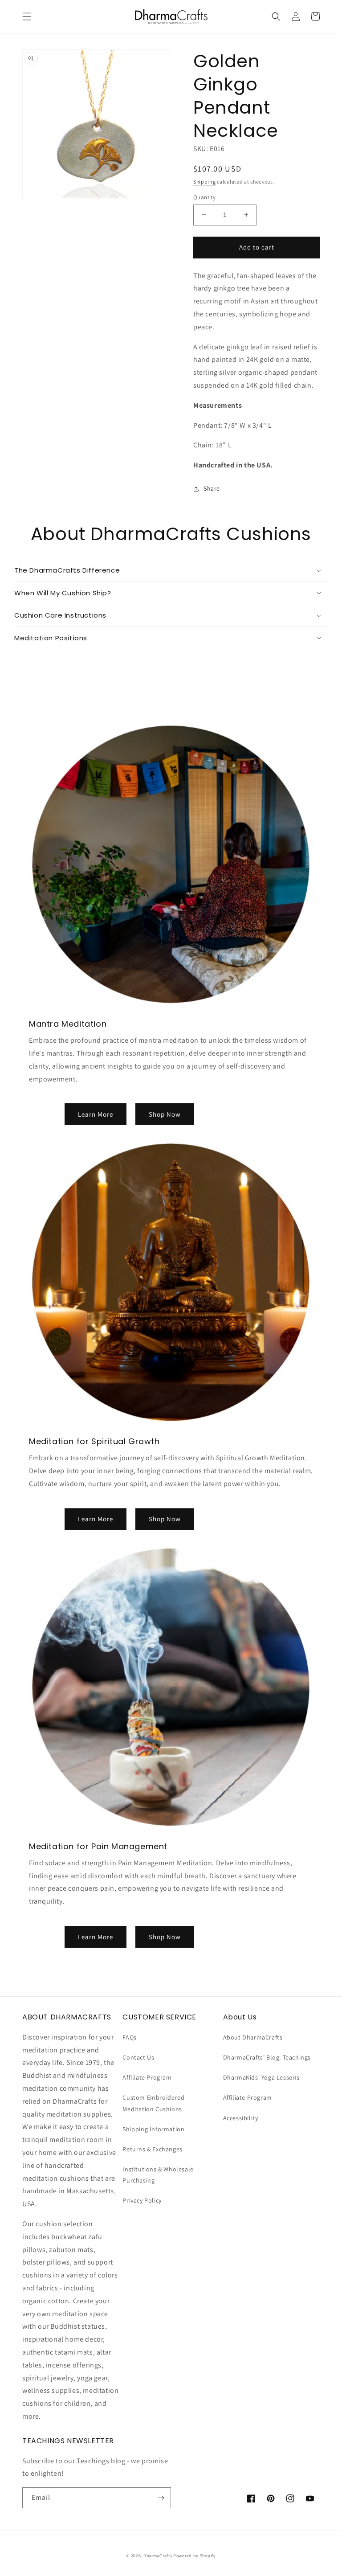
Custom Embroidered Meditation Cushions (153, 2103)
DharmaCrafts (158, 2556)
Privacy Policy (142, 2200)
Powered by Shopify (195, 2556)
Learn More (96, 1114)
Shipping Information (153, 2129)
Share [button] (212, 488)
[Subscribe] (161, 2498)
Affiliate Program (147, 2077)
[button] (27, 16)
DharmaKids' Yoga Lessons (261, 2077)
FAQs (129, 2037)
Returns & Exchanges (152, 2149)
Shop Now (165, 1114)
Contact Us (138, 2057)
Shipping (205, 182)
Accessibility (241, 2118)
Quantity (204, 197)
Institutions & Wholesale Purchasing (158, 2175)
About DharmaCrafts (253, 2037)
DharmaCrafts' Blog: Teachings (267, 2057)
